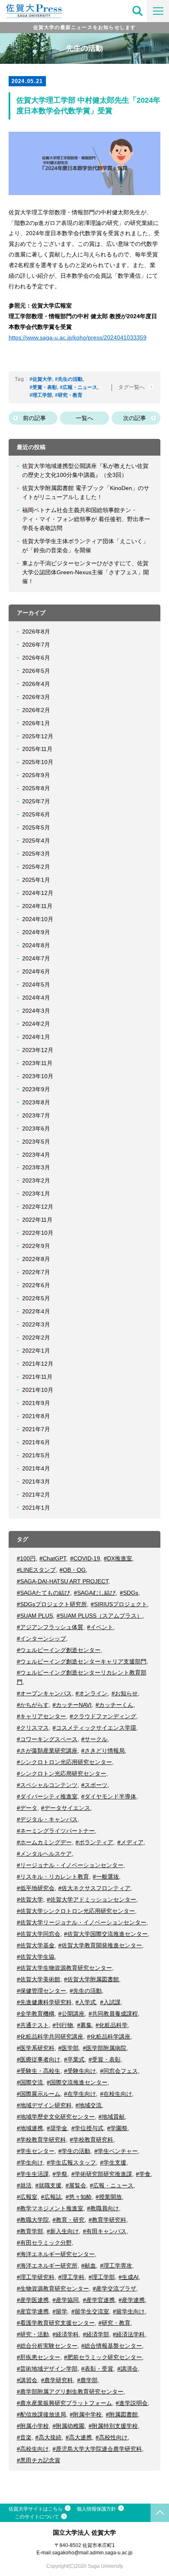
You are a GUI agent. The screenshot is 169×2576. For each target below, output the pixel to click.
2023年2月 (36, 1180)
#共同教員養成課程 (113, 2014)
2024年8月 (36, 945)
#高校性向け (112, 2437)
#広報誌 (51, 2197)
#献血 (89, 2266)
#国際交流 (30, 2082)
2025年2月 (36, 867)
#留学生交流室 (90, 2311)
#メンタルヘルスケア (44, 1854)
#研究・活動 (33, 2334)
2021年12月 (38, 1364)
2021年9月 (36, 1403)
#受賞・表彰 (43, 387)
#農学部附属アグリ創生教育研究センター (70, 2392)
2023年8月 (36, 1102)
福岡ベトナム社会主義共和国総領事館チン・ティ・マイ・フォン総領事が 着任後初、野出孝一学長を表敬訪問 (86, 519)
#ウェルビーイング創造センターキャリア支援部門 (82, 1661)
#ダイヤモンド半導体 (109, 1796)
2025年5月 (36, 827)
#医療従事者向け (39, 2059)
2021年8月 (36, 1416)
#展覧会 (76, 2185)
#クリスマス (33, 1728)
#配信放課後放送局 (41, 2414)
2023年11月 (37, 1063)
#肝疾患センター (39, 2357)
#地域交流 (89, 2105)
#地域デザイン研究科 (44, 2105)
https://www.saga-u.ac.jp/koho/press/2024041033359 (78, 337)
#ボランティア (94, 1842)
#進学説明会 (132, 2403)
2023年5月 (36, 1142)
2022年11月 (37, 1220)
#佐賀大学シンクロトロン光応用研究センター (76, 1911)
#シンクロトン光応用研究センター (62, 1774)
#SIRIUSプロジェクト (119, 1604)
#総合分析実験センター (47, 2346)
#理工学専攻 (116, 2266)
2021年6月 (36, 1442)
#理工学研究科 (36, 2277)
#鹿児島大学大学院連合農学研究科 (97, 2449)
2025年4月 (36, 841)
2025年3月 (36, 854)
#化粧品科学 (112, 2025)
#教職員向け (103, 2208)
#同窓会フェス (119, 2071)
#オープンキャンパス (44, 1693)
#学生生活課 (33, 2174)
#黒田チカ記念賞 (39, 2460)
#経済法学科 (129, 2334)
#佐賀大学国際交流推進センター (106, 1934)
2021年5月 (36, 1455)
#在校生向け (116, 2094)
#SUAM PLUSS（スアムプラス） (99, 1616)
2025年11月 (37, 749)
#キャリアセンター (41, 1716)
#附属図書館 (122, 2414)
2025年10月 (38, 762)
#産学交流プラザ (114, 2288)
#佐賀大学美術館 (39, 1979)
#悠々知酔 (79, 2197)
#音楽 (24, 2437)
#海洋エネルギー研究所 (47, 2266)
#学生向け (30, 2162)
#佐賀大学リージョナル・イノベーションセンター (82, 1922)
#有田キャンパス (105, 2231)
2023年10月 (38, 1076)
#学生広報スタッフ (71, 2162)
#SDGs (129, 1593)
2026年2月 (36, 710)
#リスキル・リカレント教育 (53, 1877)
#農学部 (87, 2380)
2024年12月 (38, 893)
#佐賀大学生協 (36, 1957)
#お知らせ (125, 1693)
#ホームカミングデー (44, 1842)
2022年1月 (36, 1351)
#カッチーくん (114, 1705)
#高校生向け (33, 2449)
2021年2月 (36, 1495)
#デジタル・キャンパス (47, 1819)
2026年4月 (36, 684)
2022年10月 (38, 1233)
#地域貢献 (112, 2117)
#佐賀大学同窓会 (39, 1934)
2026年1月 (36, 723)
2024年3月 (36, 1011)
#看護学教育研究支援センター (56, 2323)
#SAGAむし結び (95, 1593)
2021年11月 (37, 1377)
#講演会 (128, 2369)
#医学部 (69, 2048)
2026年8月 (36, 632)
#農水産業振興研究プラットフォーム (64, 2403)
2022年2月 (36, 1337)
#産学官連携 (99, 2300)
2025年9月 (36, 775)
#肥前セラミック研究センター (103, 2357)
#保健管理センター (41, 1991)
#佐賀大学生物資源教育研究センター (64, 1968)
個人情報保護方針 (96, 2509)
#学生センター (36, 2151)
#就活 (24, 2185)
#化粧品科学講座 (109, 2037)
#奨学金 (57, 2128)
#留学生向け (129, 2311)
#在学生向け (80, 2094)
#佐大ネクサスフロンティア (94, 1888)
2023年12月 (38, 1050)
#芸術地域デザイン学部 (47, 2369)
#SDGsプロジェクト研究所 (52, 1604)
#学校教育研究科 (91, 2140)
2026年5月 (36, 671)
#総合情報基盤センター (112, 2346)
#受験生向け (80, 2071)
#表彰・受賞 (97, 2369)
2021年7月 (36, 1429)
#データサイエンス (66, 1808)
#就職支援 (48, 2185)
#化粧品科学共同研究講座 (50, 2037)
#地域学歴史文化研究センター (56, 2117)
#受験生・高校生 (39, 2071)
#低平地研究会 (36, 1888)
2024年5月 (36, 985)
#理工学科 (71, 2277)
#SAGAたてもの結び (43, 1593)
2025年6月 (36, 814)
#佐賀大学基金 (36, 1945)
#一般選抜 (106, 1877)
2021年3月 (36, 1481)
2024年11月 (37, 906)
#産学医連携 (33, 2300)
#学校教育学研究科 (41, 2140)
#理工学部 (41, 395)
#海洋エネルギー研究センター (56, 2254)
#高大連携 (79, 2437)
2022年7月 (36, 1272)
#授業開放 (109, 2197)
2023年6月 (36, 1128)
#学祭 (60, 2174)
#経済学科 (66, 2334)
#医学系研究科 (36, 2048)
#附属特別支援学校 (113, 2426)
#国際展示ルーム (39, 2094)
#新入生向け (63, 2231)
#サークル (94, 1739)
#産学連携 (132, 2300)
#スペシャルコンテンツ (47, 1785)
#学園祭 (117, 2128)
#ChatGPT (53, 1558)
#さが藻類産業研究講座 (47, 1751)
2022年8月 (36, 1259)
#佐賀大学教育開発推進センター (100, 1945)
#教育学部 (30, 2231)
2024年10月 (38, 919)
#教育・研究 (69, 2220)
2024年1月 (36, 1037)
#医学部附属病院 (105, 2048)
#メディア (130, 1842)
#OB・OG (73, 1570)
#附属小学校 (33, 2426)
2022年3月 (36, 1324)
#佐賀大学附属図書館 (91, 1979)
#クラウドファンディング (103, 1716)
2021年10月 (38, 1390)
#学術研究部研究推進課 (102, 2174)
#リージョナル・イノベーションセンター (70, 1865)
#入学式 (86, 2002)
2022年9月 (36, 1246)
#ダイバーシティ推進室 (47, 1796)
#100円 (26, 1558)
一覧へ (84, 418)
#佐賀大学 (41, 379)
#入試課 (110, 2002)
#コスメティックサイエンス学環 (94, 1728)
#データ (27, 1808)
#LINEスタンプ (36, 1570)
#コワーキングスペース (47, 1739)
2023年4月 (36, 1155)
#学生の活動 (74, 2151)
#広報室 (27, 2197)
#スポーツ (94, 1785)
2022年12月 (38, 1207)
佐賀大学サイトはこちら (36, 2509)
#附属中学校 (86, 2414)
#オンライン (91, 1693)
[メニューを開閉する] (158, 11)
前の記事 (34, 418)
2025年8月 (36, 788)
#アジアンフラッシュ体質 (50, 1627)
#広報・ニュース (79, 387)
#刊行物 (63, 2025)
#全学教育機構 (36, 2014)
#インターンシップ (41, 1639)
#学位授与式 (87, 2128)
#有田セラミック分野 (44, 2243)
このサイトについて (37, 2517)
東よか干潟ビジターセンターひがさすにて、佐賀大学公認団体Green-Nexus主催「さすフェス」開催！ (86, 572)
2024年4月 (36, 998)
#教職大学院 (33, 2220)
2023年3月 (36, 1167)
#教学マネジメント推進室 (50, 2208)
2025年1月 (36, 880)
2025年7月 (36, 801)
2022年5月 (36, 1298)
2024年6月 (36, 971)
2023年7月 (36, 1115)
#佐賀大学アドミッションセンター (91, 1899)
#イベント (100, 1627)
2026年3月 (36, 697)
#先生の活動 (69, 379)
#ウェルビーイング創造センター (59, 1650)
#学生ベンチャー (116, 2151)
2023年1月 (36, 1194)
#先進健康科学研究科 (44, 2002)
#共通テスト (33, 2025)
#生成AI (129, 2277)
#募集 (84, 2025)
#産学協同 (66, 2300)
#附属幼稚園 (69, 2426)
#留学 (60, 2311)
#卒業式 (74, 2059)
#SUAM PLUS (35, 1616)
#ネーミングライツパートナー (56, 1831)
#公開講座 (71, 2014)
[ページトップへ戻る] (160, 2513)
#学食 (143, 2174)
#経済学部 (96, 2334)
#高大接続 (48, 2437)
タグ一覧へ (132, 387)
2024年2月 (36, 1024)
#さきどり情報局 (103, 1751)
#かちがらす (33, 1705)
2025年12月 (38, 736)
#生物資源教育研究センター (53, 2288)
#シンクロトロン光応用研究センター (64, 1762)
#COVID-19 (85, 1558)
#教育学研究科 (107, 2220)
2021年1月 (36, 1508)
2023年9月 (36, 1089)
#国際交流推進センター (77, 2082)
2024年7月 (36, 958)
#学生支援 (113, 2162)
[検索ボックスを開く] (138, 11)
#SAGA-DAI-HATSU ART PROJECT (63, 1581)
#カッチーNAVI (72, 1705)
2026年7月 (36, 645)
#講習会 (27, 2380)
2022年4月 (36, 1311)
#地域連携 (30, 2128)
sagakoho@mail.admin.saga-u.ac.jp (92, 2553)
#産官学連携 (33, 2311)
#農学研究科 (57, 2380)
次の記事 (135, 418)
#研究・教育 (69, 395)
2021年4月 (36, 1468)
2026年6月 (36, 658)
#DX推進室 (118, 1558)
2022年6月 (36, 1285)
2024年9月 (36, 932)
